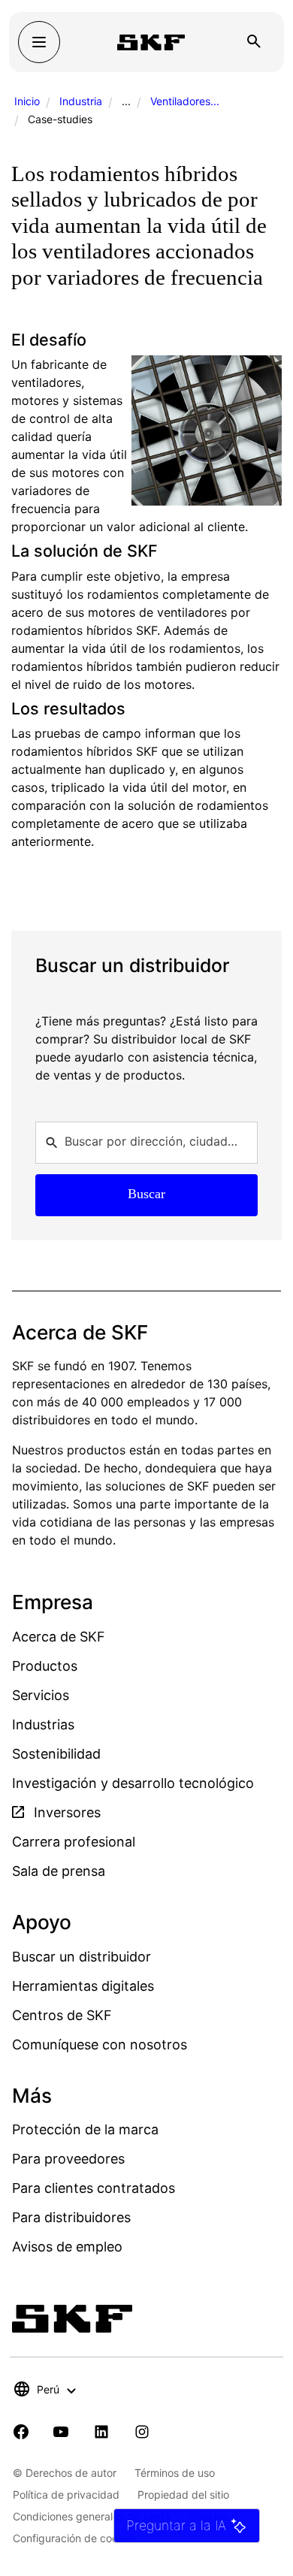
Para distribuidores (71, 2217)
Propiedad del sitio (183, 2494)
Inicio (27, 101)
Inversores (65, 1812)
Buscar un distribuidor (82, 1957)
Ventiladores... (185, 101)
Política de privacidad (66, 2494)
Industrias (43, 1724)
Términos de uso (175, 2473)
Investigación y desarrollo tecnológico (133, 1783)
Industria (81, 101)
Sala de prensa (59, 1871)
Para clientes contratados (94, 2188)
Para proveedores (68, 2159)
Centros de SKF (62, 2015)
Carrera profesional (74, 1842)
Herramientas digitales (83, 1986)
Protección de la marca (85, 2129)
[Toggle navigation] (39, 42)
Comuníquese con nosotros (100, 2044)
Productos (45, 1666)
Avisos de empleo (67, 2247)
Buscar (146, 1194)
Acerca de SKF (59, 1637)
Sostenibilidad (56, 1754)
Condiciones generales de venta (92, 2516)
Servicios (41, 1695)
